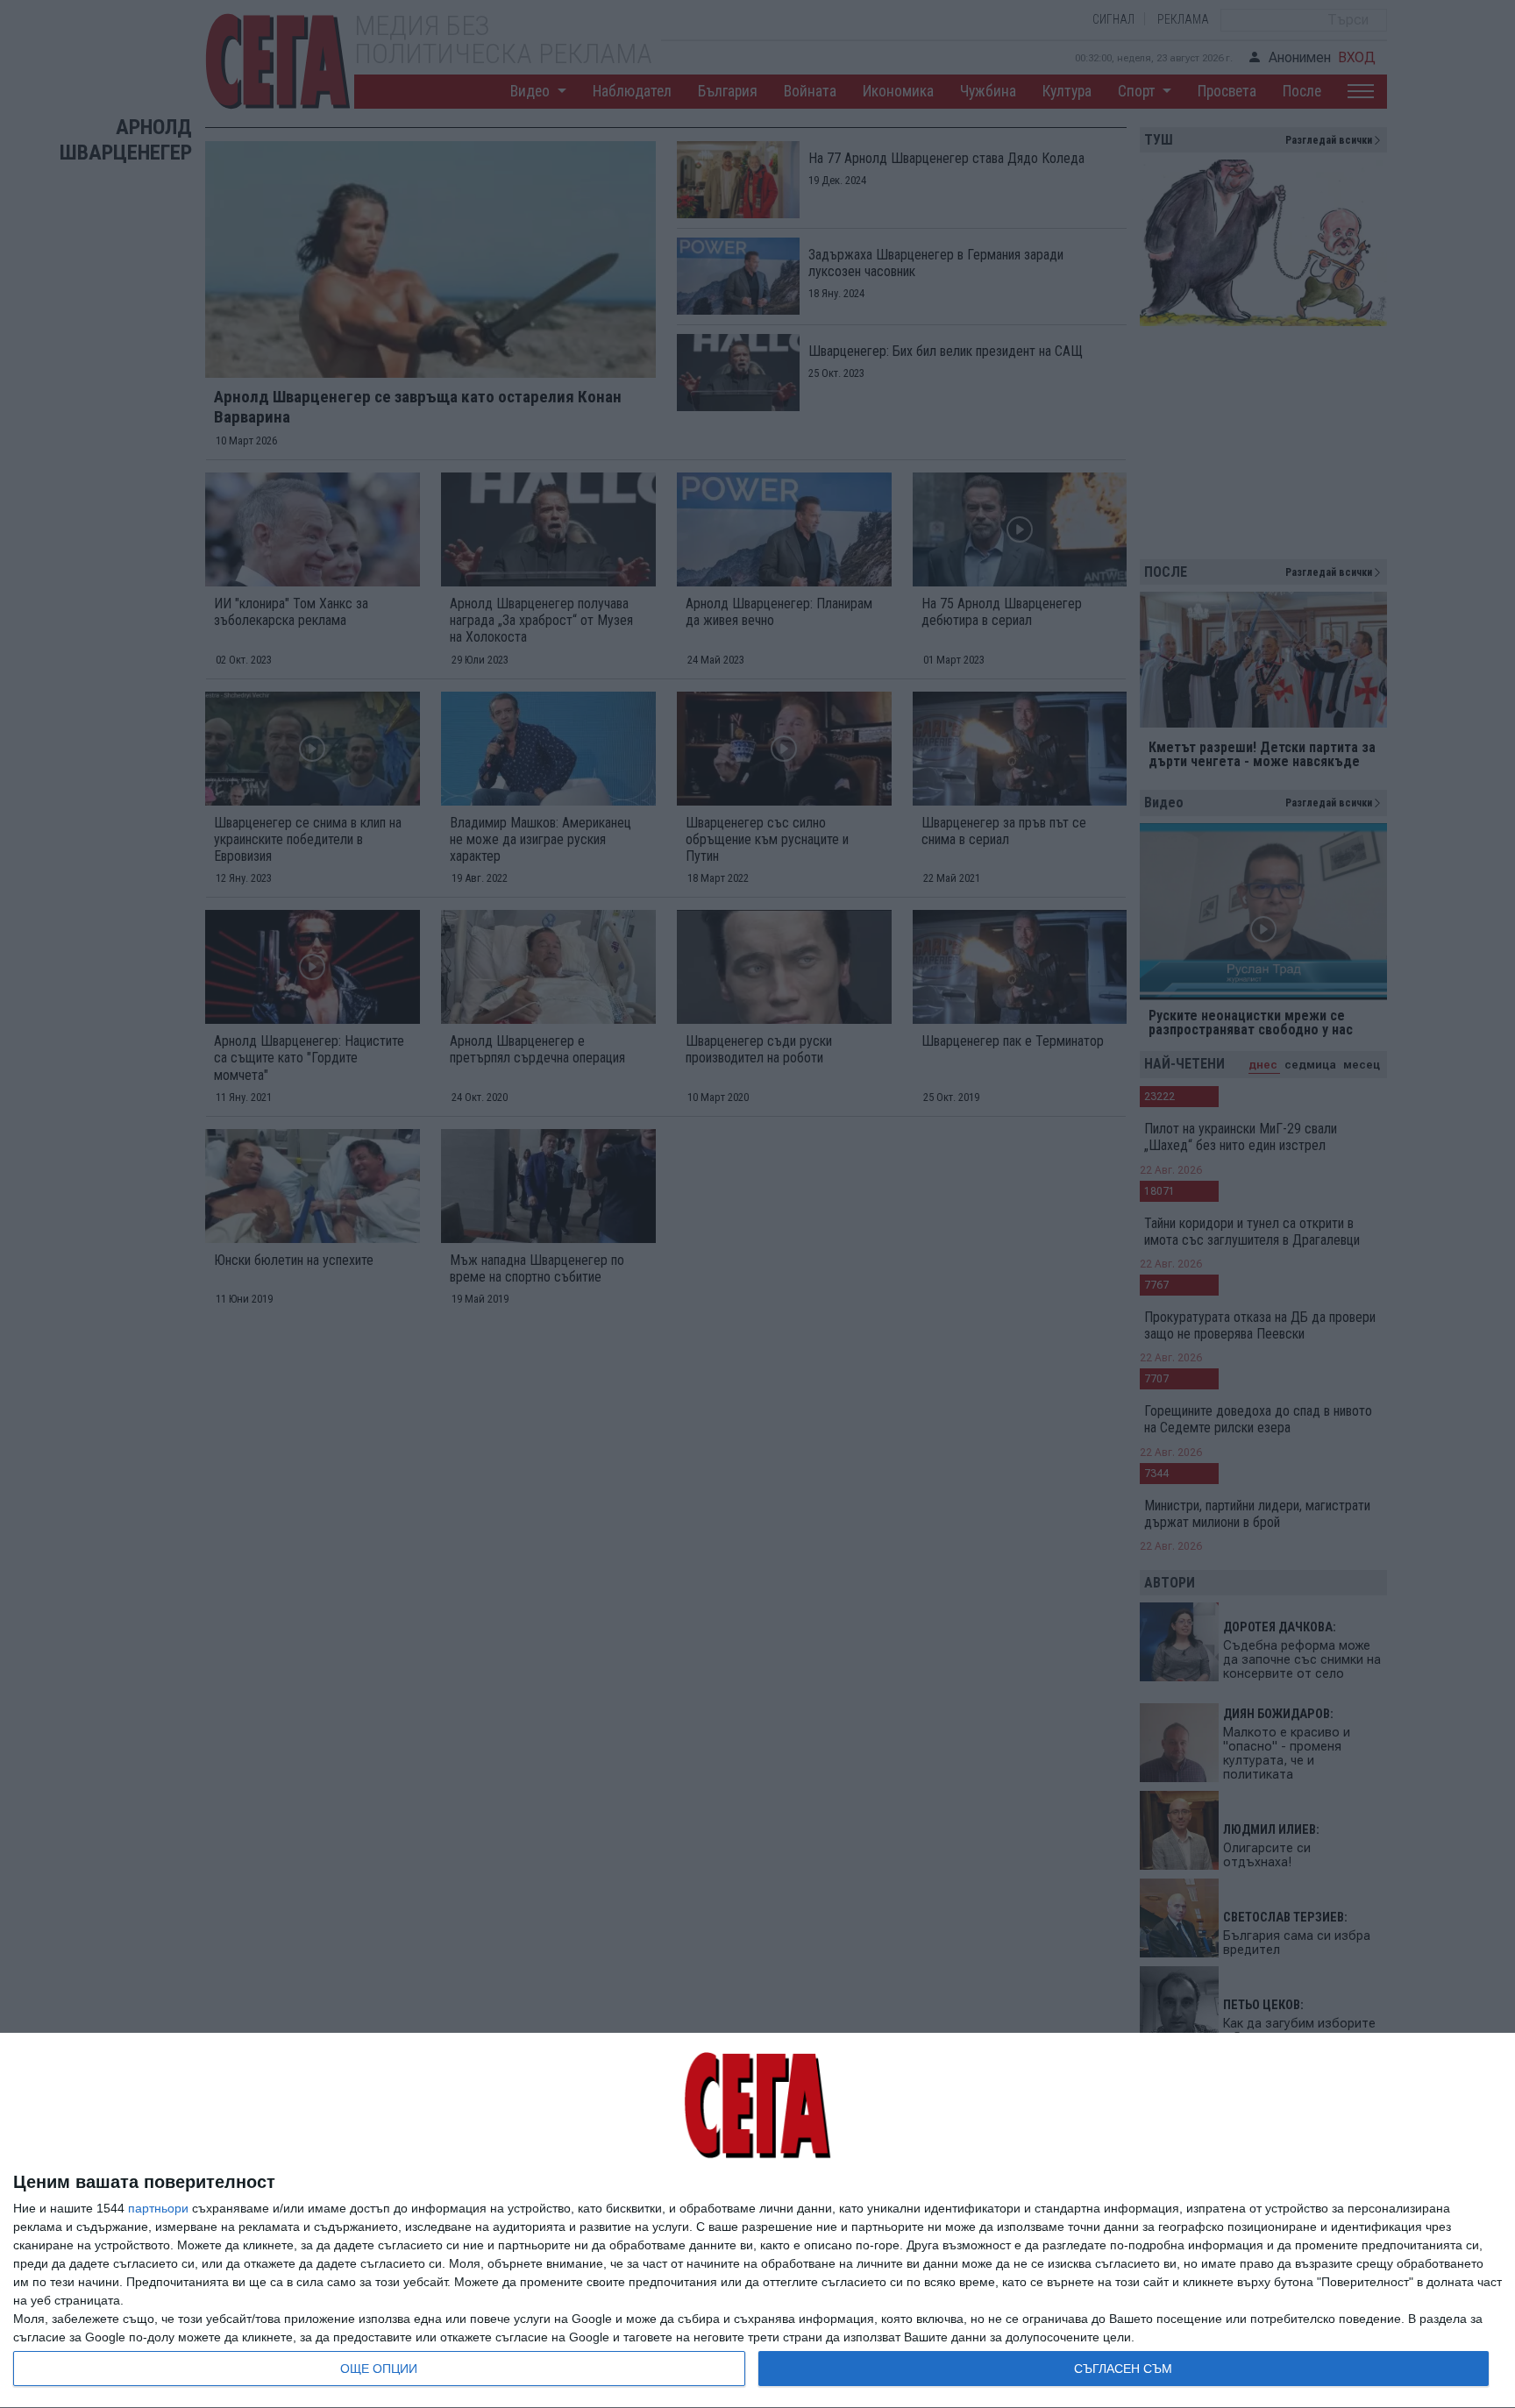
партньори (158, 2208)
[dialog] (757, 2221)
